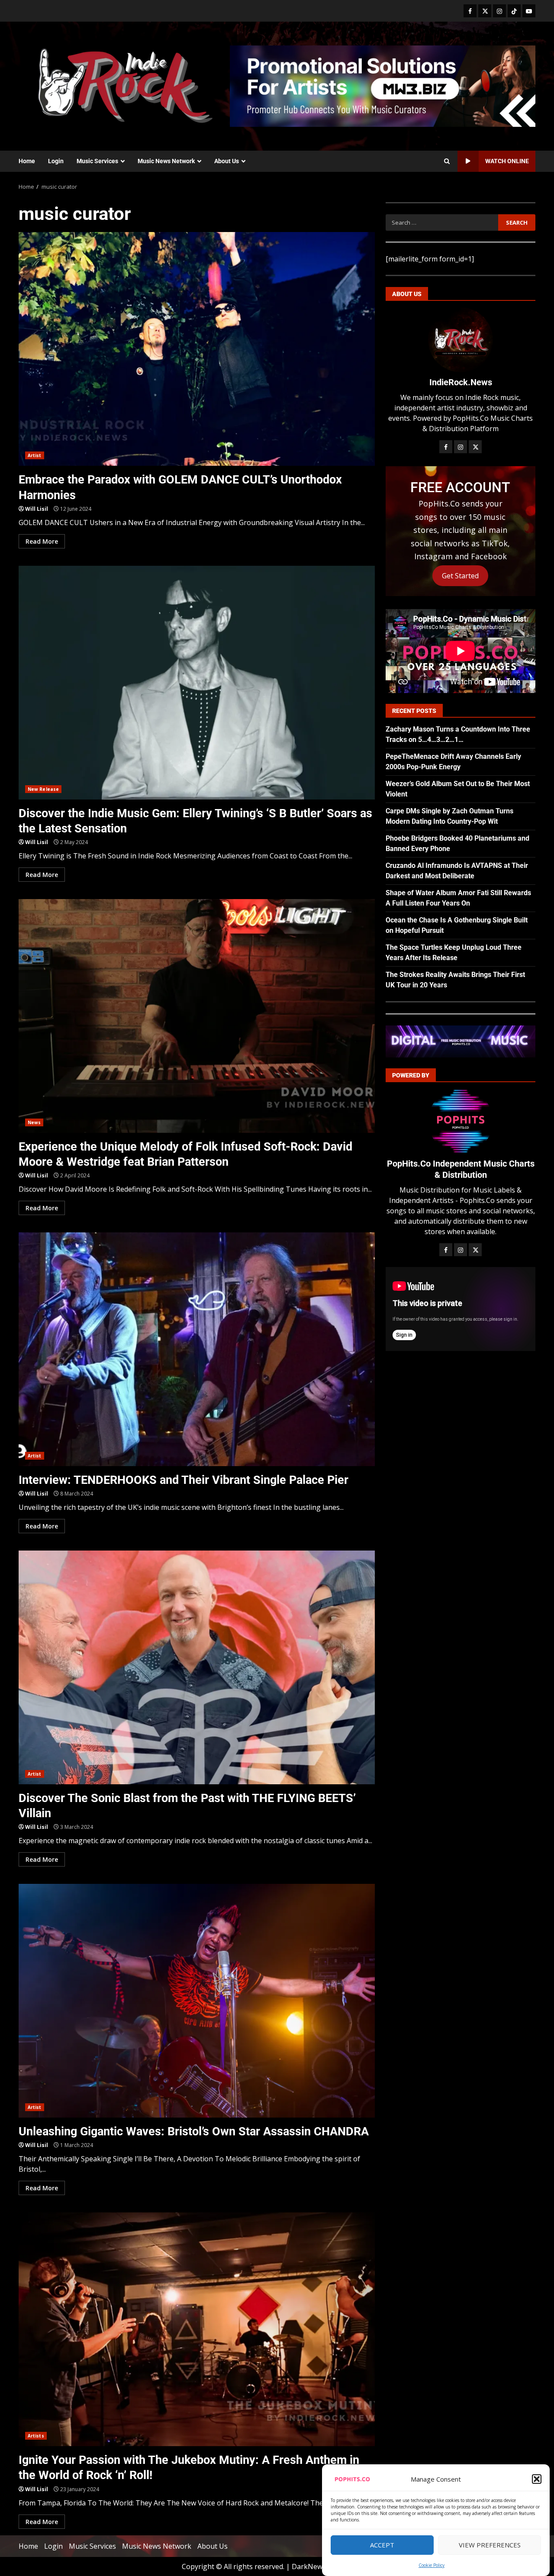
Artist (35, 455)
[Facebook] (470, 11)
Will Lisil (37, 509)
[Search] (447, 161)
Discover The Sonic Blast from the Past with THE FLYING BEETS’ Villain (197, 1667)
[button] (537, 2479)
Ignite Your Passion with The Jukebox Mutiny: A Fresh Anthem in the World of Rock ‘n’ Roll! (197, 2329)
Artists (36, 2436)
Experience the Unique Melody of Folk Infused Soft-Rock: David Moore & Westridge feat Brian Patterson (197, 1016)
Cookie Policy (432, 2565)
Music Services (97, 161)
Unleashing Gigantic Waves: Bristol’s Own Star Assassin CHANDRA (197, 2001)
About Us (227, 161)
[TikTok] (514, 11)
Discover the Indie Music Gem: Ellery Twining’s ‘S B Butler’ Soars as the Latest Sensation (197, 683)
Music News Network (166, 161)
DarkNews (309, 2566)
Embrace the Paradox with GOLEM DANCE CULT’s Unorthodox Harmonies (197, 349)
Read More (42, 541)
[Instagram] (499, 11)
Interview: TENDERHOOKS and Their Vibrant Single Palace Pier (197, 1349)
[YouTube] (529, 11)
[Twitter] (485, 11)
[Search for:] (442, 222)
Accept (382, 2545)
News (34, 1122)
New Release (43, 789)
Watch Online (507, 161)
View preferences (490, 2545)
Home (27, 161)
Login (56, 161)
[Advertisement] (383, 85)
